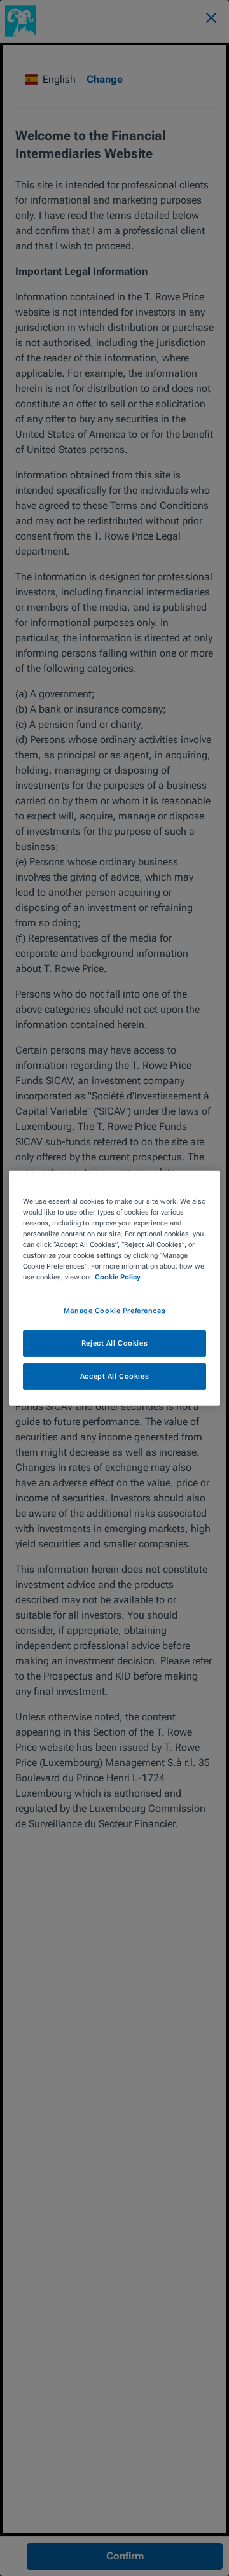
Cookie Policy (118, 1277)
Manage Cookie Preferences (114, 1311)
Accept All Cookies (114, 1376)
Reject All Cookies (114, 1343)
